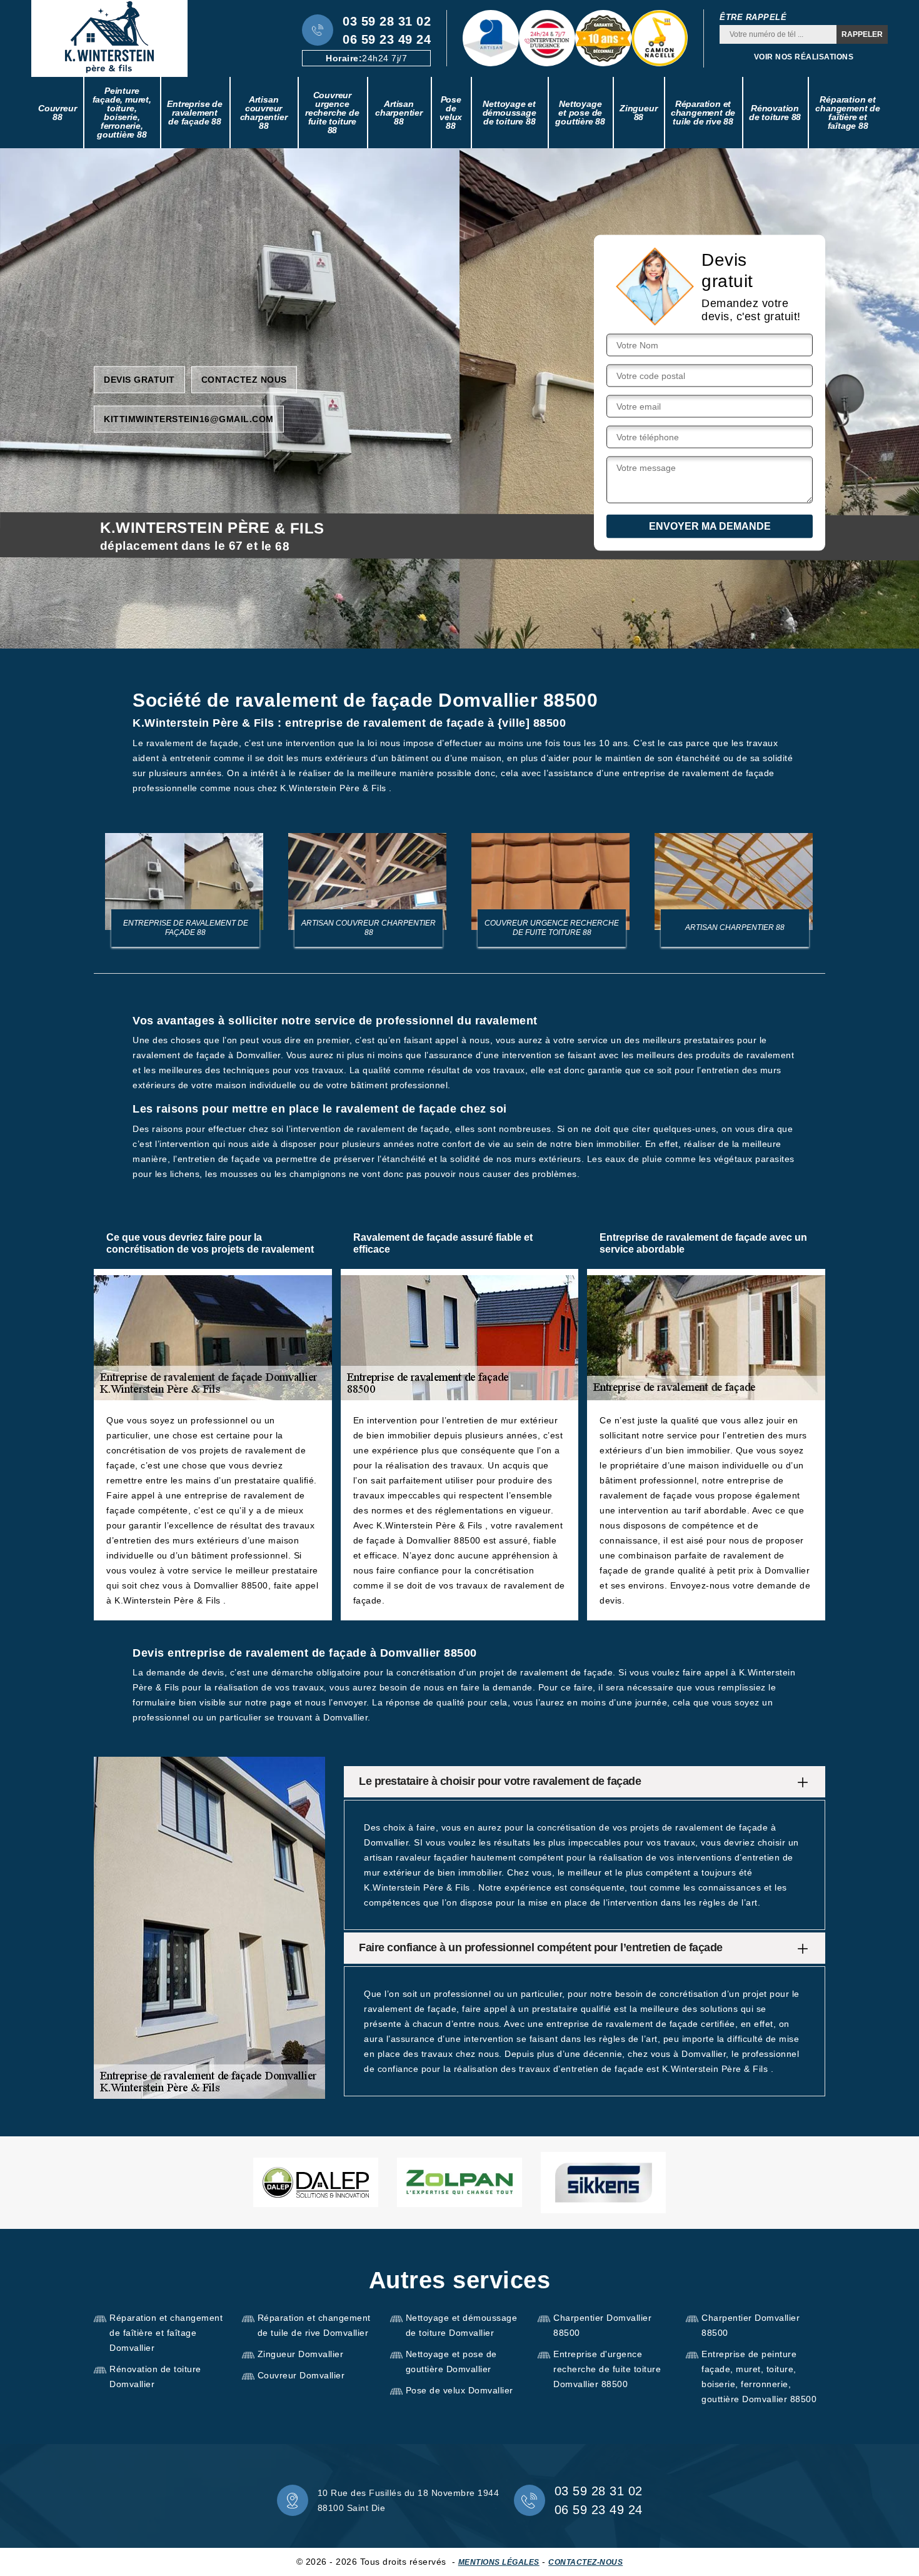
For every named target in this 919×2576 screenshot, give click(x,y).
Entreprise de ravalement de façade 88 (194, 113)
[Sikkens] (603, 2183)
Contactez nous (244, 379)
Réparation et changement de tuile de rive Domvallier (314, 2325)
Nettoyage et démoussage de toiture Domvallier (462, 2325)
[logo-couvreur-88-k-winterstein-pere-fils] (109, 38)
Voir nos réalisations (804, 57)
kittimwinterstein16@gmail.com (189, 418)
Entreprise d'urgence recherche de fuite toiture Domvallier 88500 (607, 2369)
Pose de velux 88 (451, 113)
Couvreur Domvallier (301, 2375)
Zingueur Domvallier (301, 2354)
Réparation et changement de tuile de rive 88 (703, 113)
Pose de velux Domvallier (459, 2390)
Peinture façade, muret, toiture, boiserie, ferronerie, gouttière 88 (122, 113)
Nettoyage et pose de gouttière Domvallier (451, 2361)
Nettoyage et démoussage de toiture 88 (510, 113)
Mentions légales (499, 2562)
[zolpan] (459, 2182)
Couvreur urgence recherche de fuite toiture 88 (332, 113)
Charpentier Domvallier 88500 (602, 2325)
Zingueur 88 (638, 113)
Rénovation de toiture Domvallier (155, 2376)
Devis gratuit (139, 379)
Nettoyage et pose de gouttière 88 (580, 113)
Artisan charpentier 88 (399, 113)
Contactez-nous (585, 2562)
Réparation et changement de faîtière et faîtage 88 (847, 113)
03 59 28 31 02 (387, 21)
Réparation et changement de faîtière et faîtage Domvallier (166, 2333)
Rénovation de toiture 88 (775, 113)
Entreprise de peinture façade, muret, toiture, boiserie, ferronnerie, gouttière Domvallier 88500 (759, 2376)
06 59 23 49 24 (387, 39)
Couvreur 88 (57, 113)
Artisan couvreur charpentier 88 (264, 113)
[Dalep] (316, 2182)
